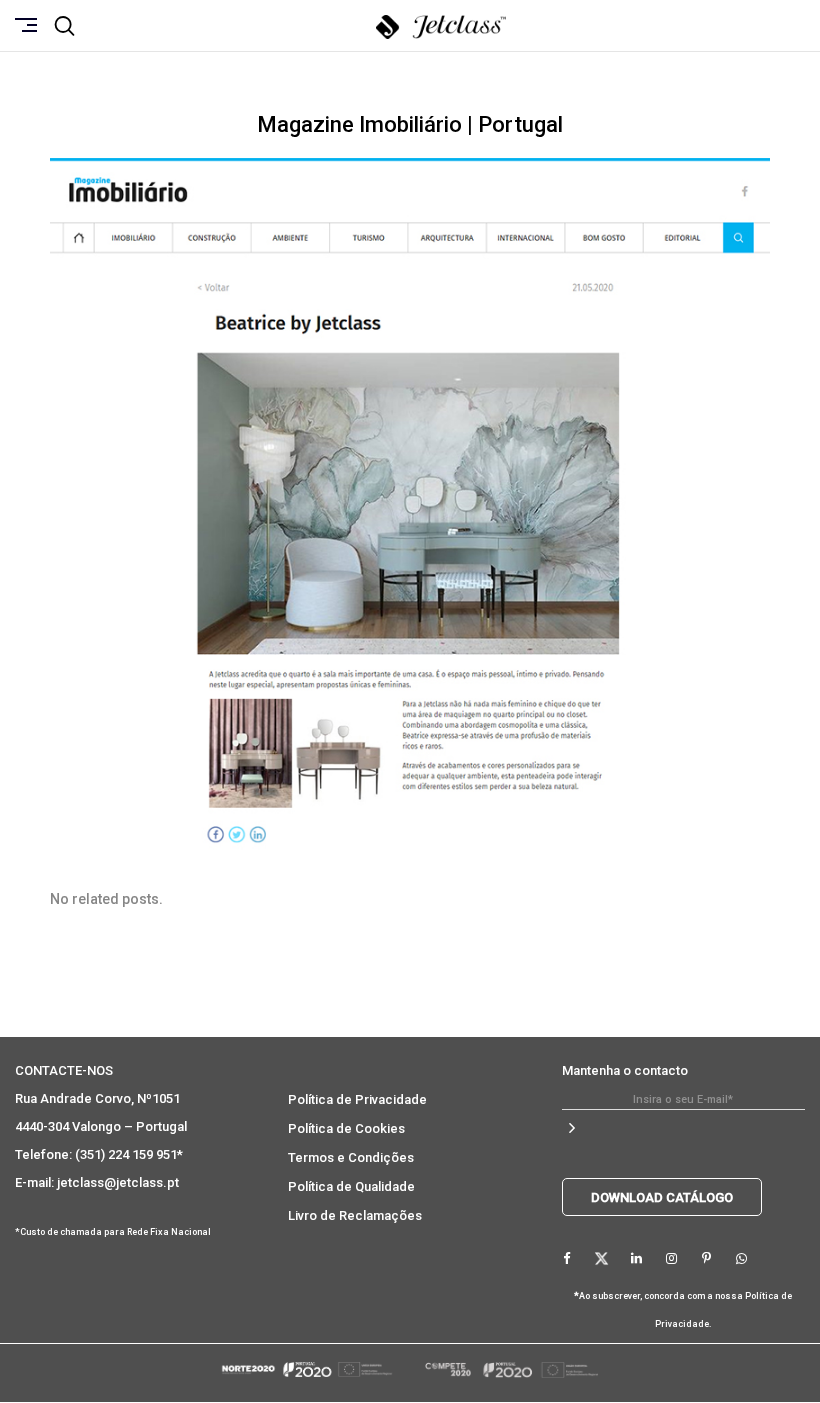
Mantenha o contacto (625, 1070)
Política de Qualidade (351, 1186)
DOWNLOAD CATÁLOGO (662, 1197)
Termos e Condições (351, 1157)
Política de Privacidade (357, 1099)
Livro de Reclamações (355, 1215)
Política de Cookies (346, 1128)
